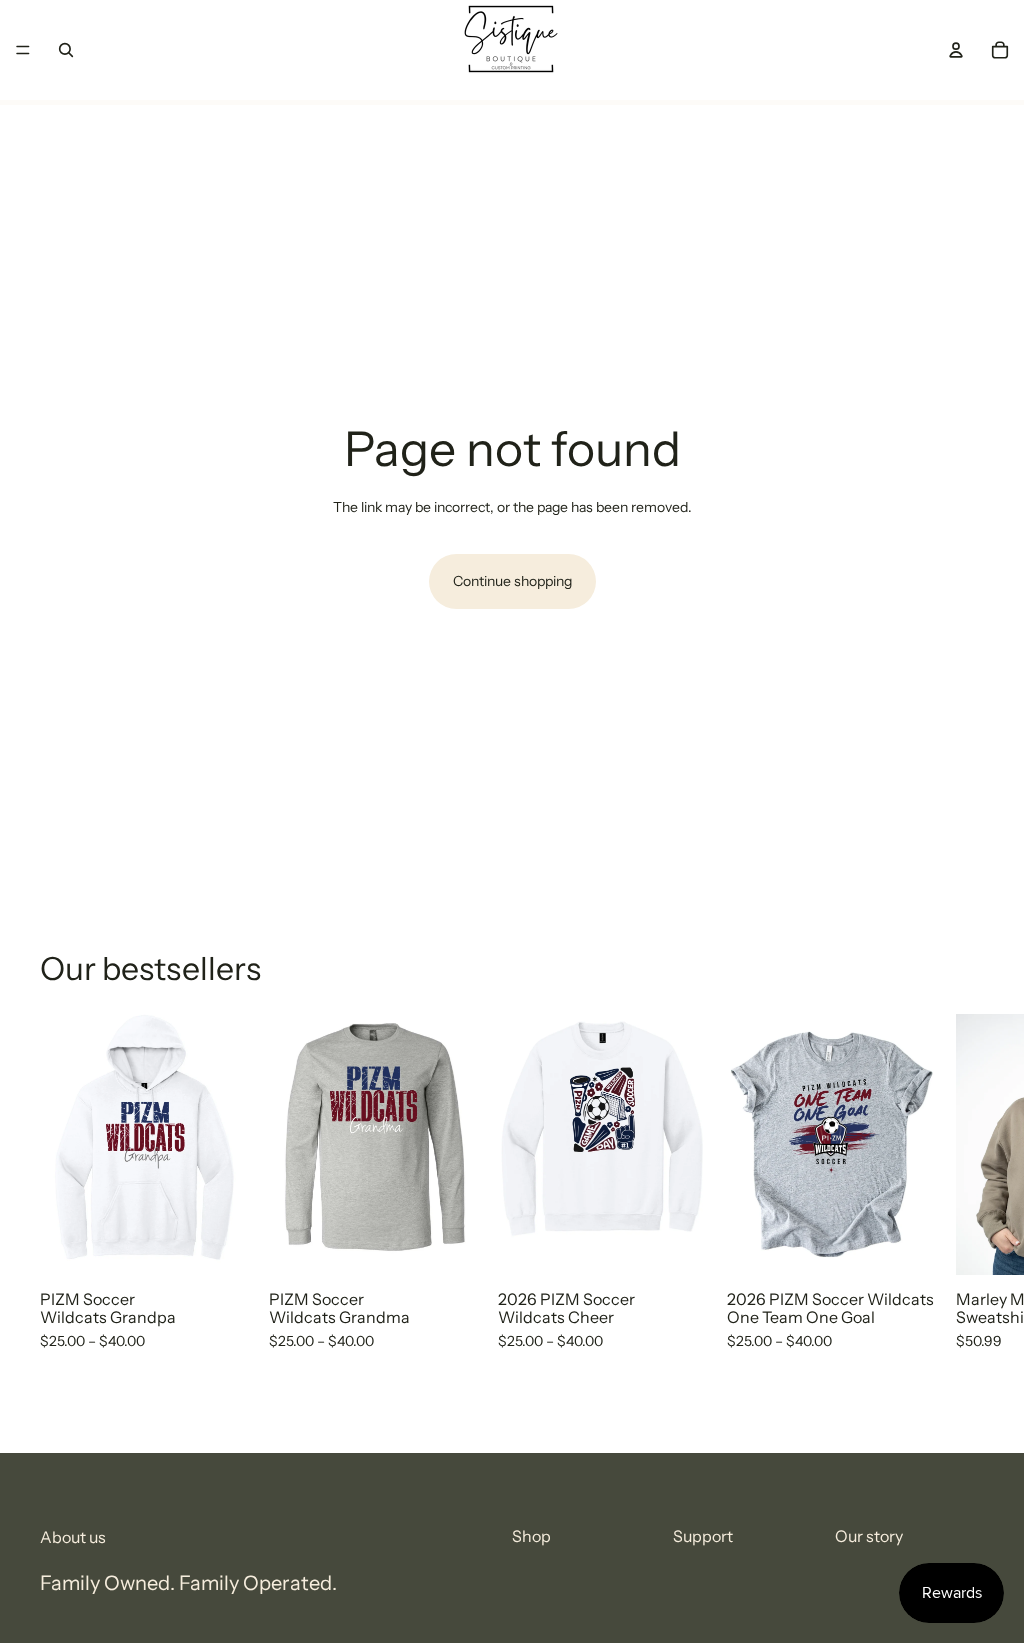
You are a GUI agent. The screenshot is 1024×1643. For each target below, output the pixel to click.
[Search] (66, 50)
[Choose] (218, 1244)
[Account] (956, 50)
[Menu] (23, 50)
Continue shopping (512, 581)
